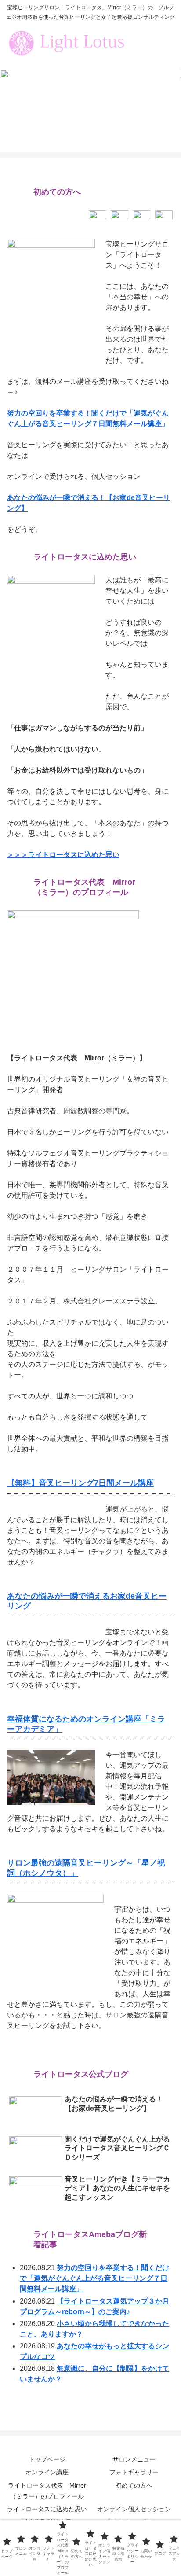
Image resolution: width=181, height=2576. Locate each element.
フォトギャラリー (134, 2472)
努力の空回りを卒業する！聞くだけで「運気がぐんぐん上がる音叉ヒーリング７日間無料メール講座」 (94, 2278)
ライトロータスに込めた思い (47, 2509)
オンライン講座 (47, 2472)
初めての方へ (134, 2485)
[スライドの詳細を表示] (90, 98)
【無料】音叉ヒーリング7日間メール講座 (80, 1483)
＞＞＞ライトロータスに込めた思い (63, 855)
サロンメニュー (134, 2459)
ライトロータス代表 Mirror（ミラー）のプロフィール (47, 2491)
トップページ (47, 2459)
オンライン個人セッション (134, 2509)
